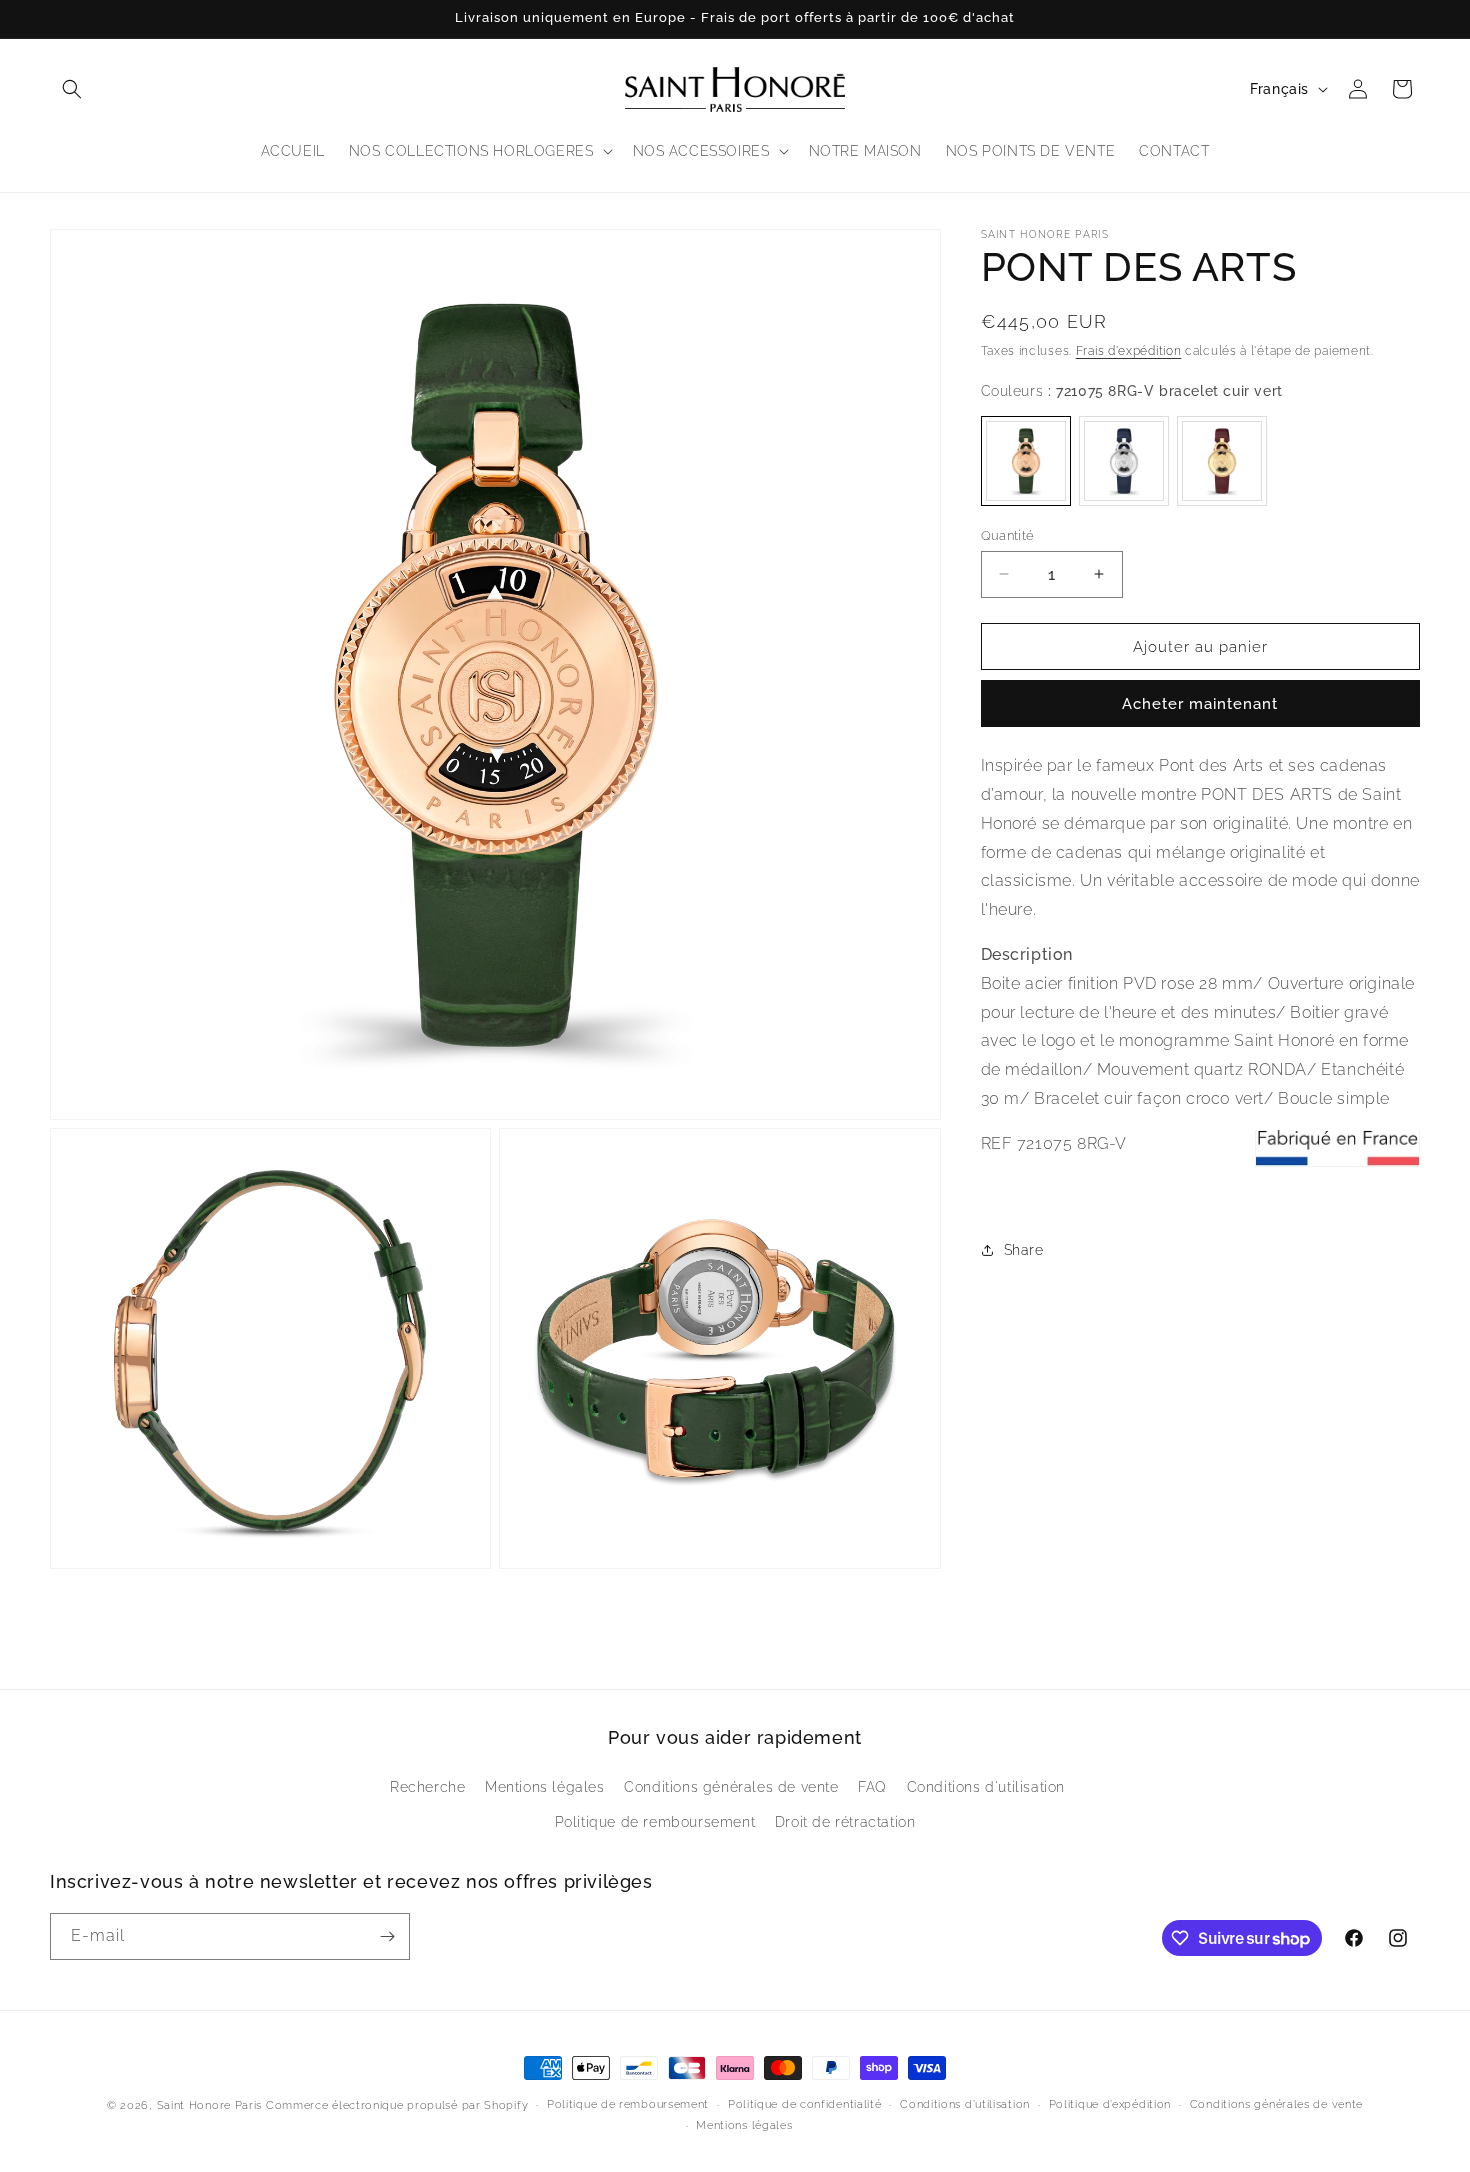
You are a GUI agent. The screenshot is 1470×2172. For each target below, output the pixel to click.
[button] (72, 89)
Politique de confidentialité (805, 2104)
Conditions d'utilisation (986, 1786)
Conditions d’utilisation (965, 2104)
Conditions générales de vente (731, 1786)
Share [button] (1024, 1249)
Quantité (1008, 534)
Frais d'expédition (1129, 351)
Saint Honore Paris (210, 2105)
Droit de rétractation (845, 1821)
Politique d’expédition (1110, 2104)
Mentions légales (545, 1786)
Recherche (427, 1786)
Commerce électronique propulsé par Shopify (397, 2105)
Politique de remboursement (655, 1821)
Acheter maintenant (1200, 704)
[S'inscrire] (387, 1936)
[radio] (1026, 460)
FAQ (872, 1786)
